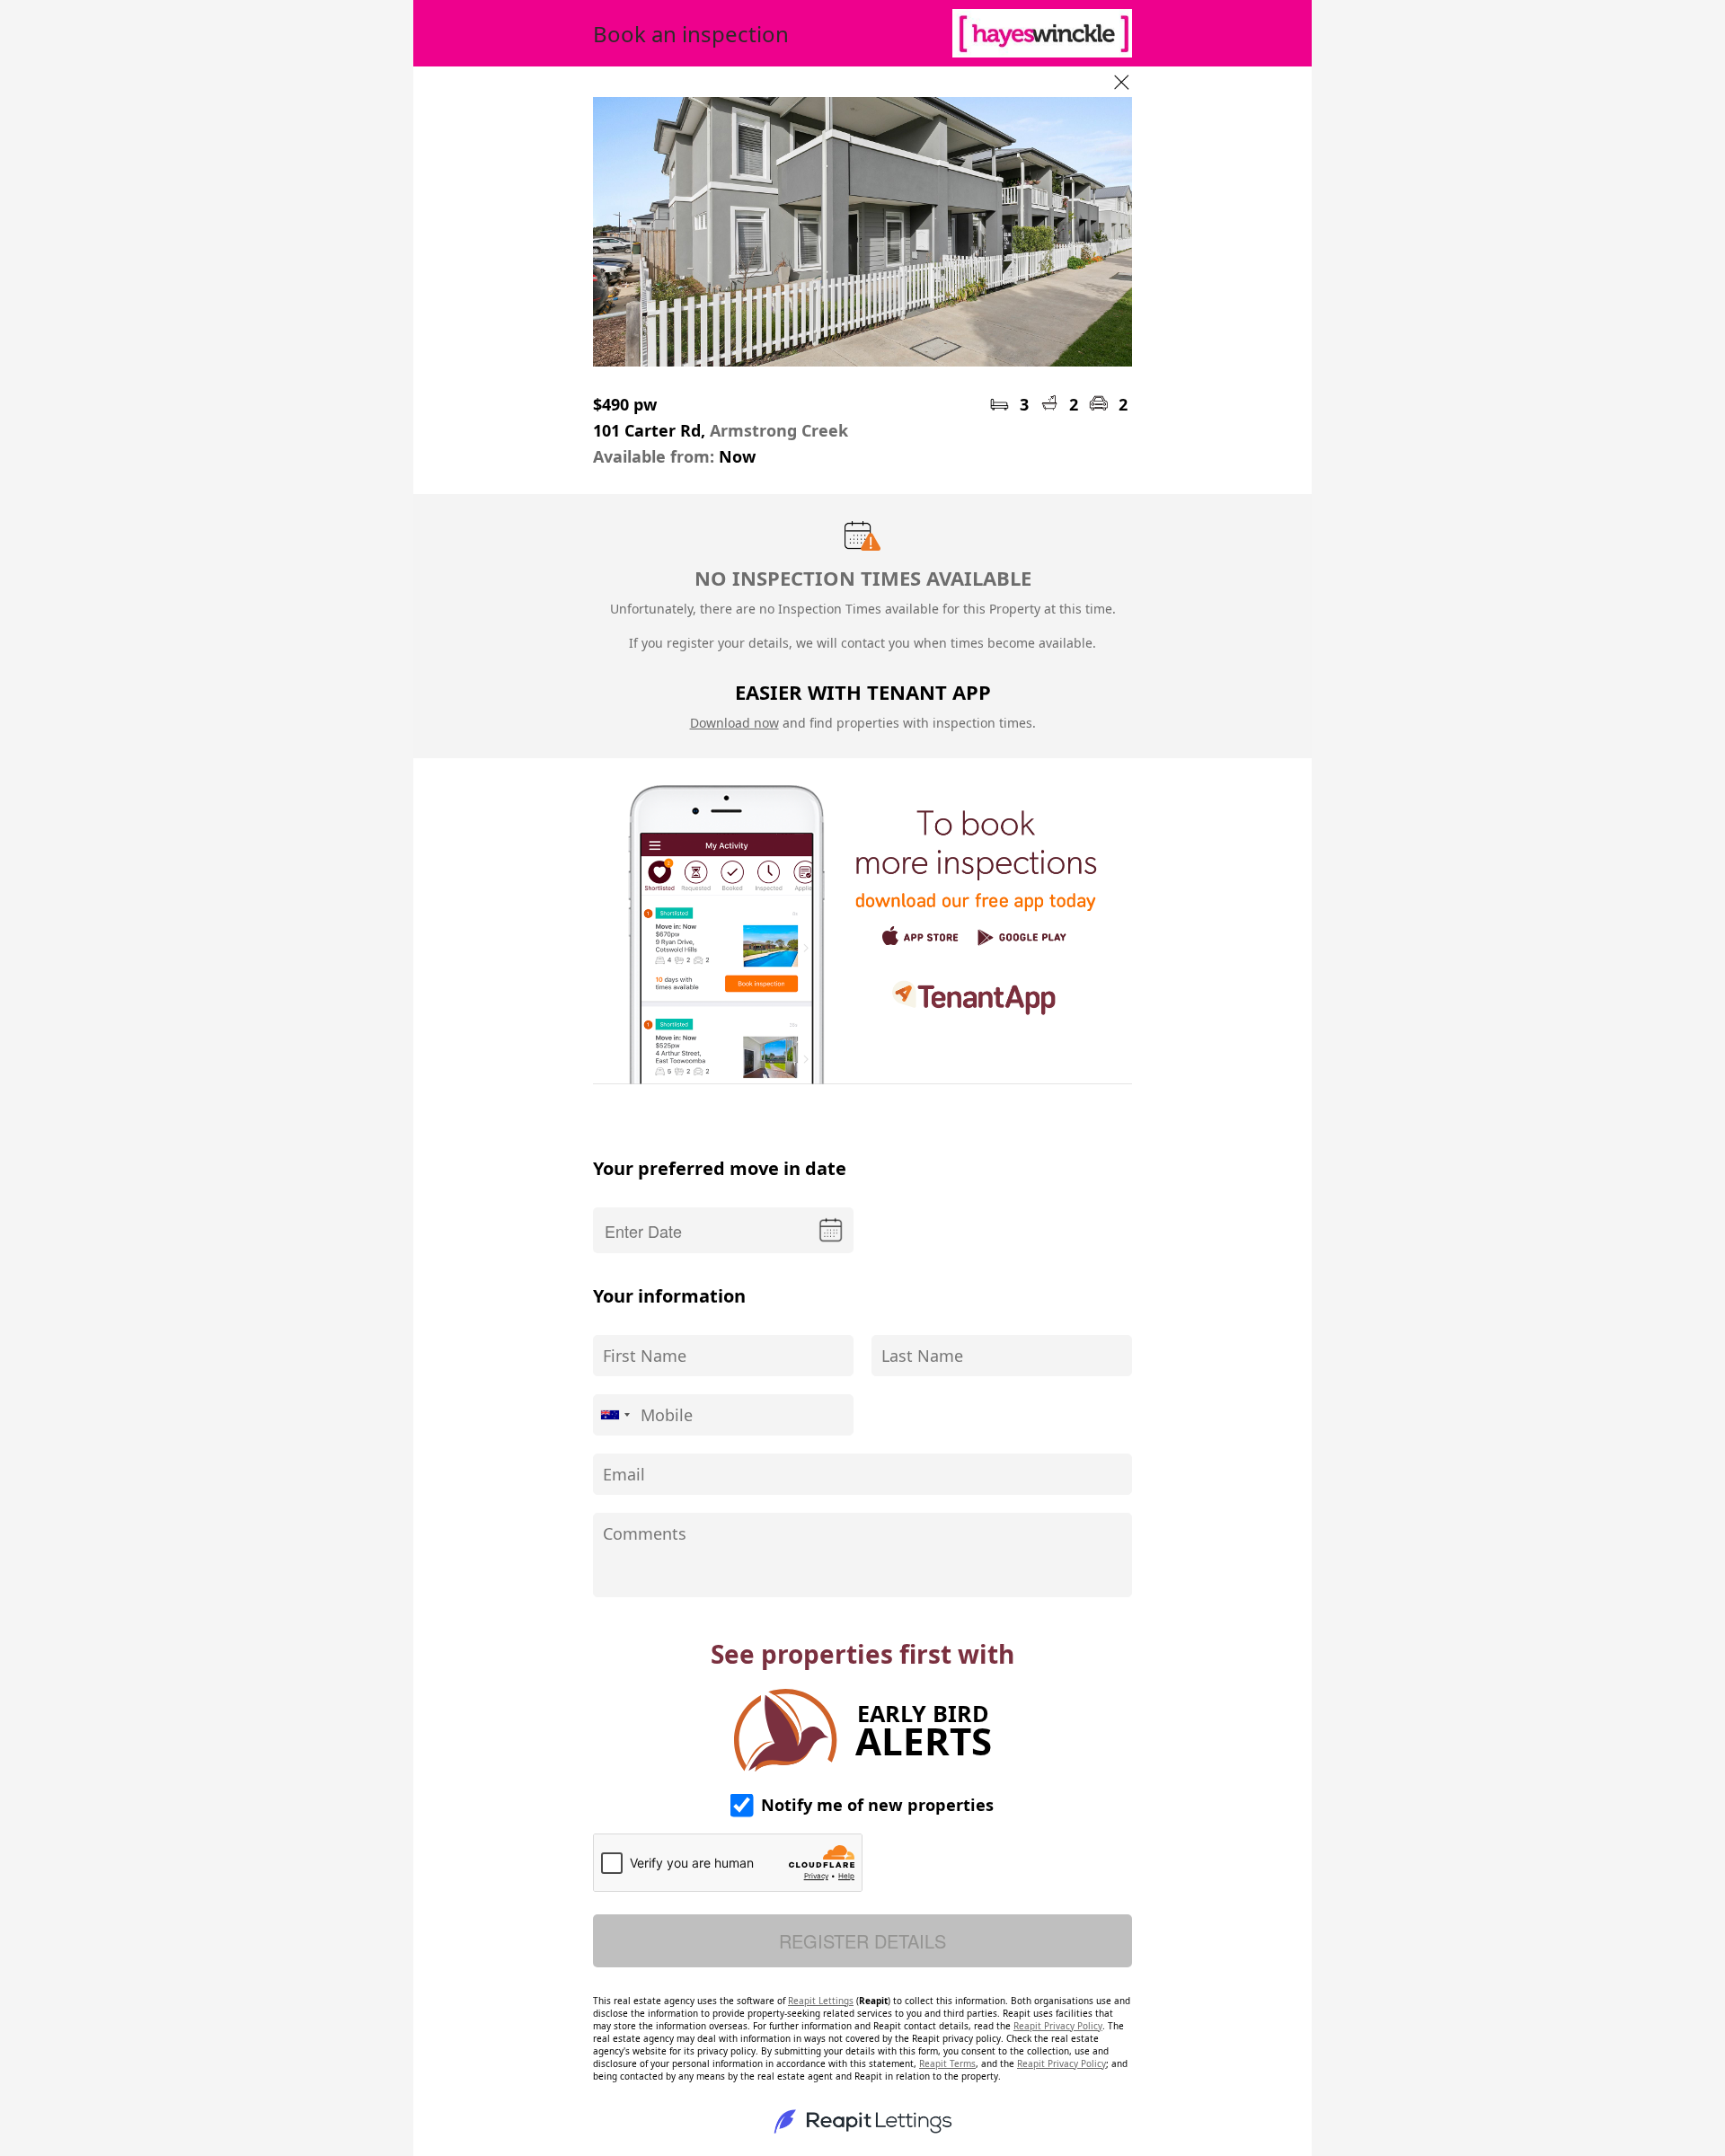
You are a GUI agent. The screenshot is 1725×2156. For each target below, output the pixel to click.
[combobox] (615, 1415)
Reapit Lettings (821, 2001)
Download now (734, 723)
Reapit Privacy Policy (1058, 2026)
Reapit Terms (947, 2063)
